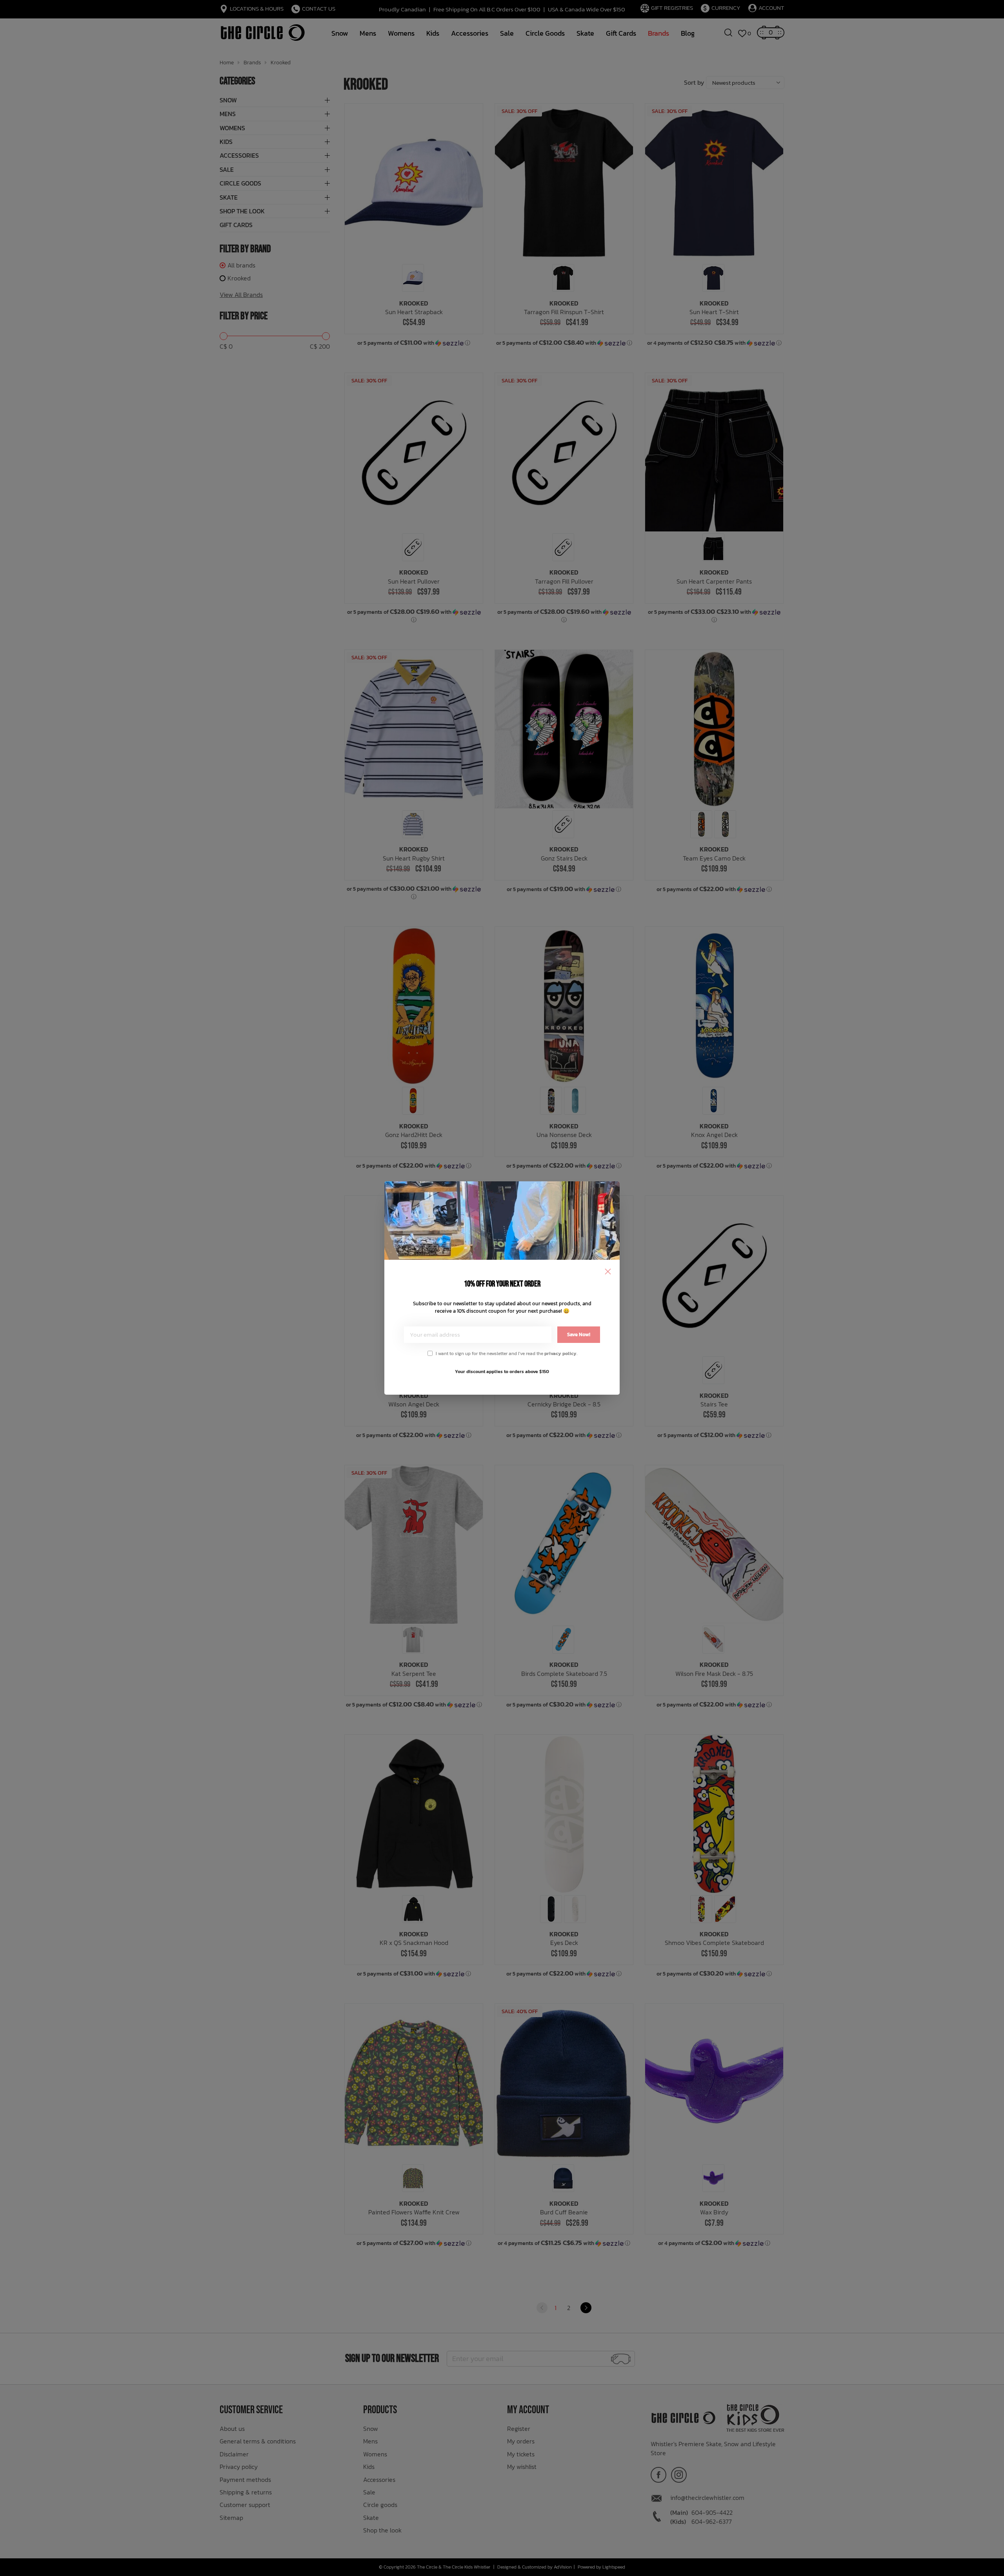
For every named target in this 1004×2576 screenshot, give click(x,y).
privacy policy (560, 1353)
